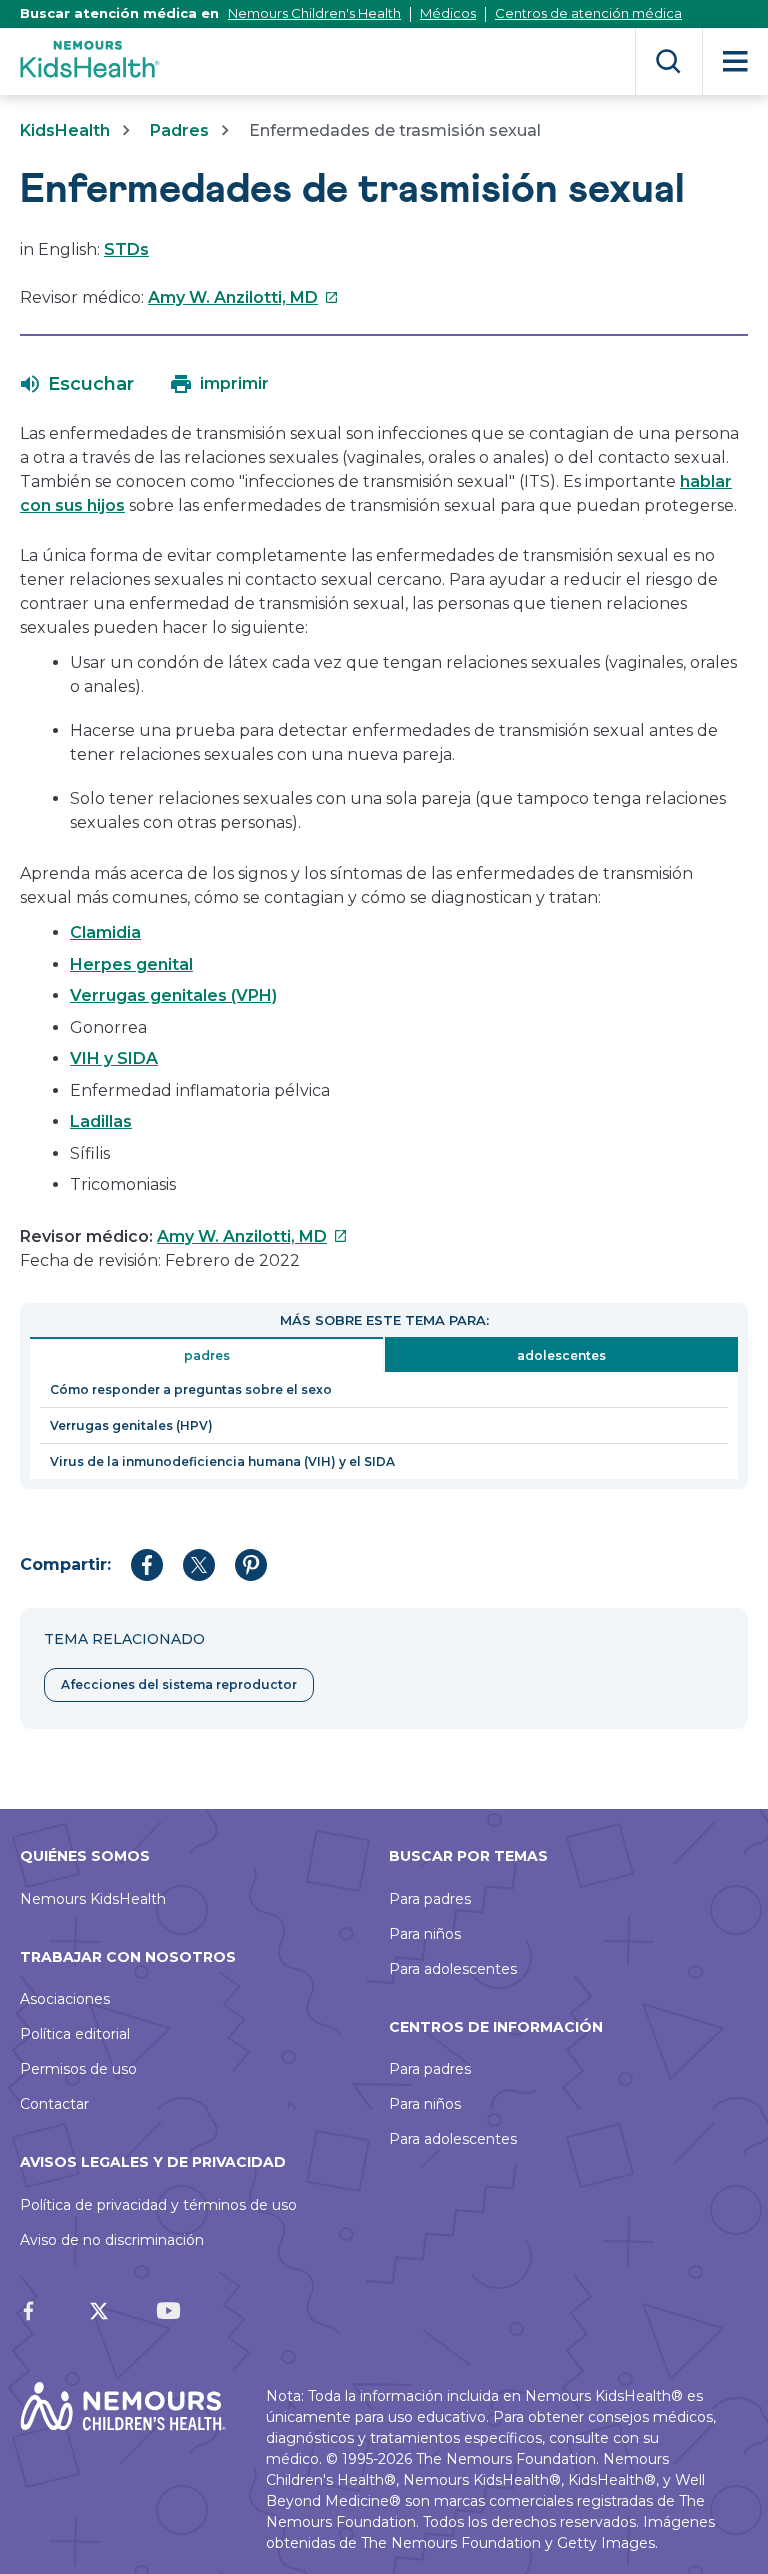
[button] (77, 384)
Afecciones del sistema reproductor (179, 1684)
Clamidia (105, 932)
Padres (179, 130)
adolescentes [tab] (561, 1355)
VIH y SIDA (114, 1058)
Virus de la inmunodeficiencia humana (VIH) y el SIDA (222, 1461)
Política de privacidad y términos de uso (158, 2205)
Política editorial (75, 2034)
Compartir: (65, 1564)
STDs (126, 249)
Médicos (448, 13)
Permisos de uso (78, 2069)
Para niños (425, 1934)
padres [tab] (207, 1355)
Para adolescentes (453, 1969)
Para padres (430, 1899)
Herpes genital (131, 964)
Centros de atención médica (588, 13)
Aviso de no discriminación (112, 2240)
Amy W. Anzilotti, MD (243, 297)
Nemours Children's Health (314, 13)
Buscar (668, 61)
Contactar (54, 2104)
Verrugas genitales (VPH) (173, 995)
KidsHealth (65, 130)
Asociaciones (65, 1999)
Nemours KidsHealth (93, 1899)
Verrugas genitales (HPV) (131, 1425)
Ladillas (101, 1121)
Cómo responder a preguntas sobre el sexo (191, 1389)
